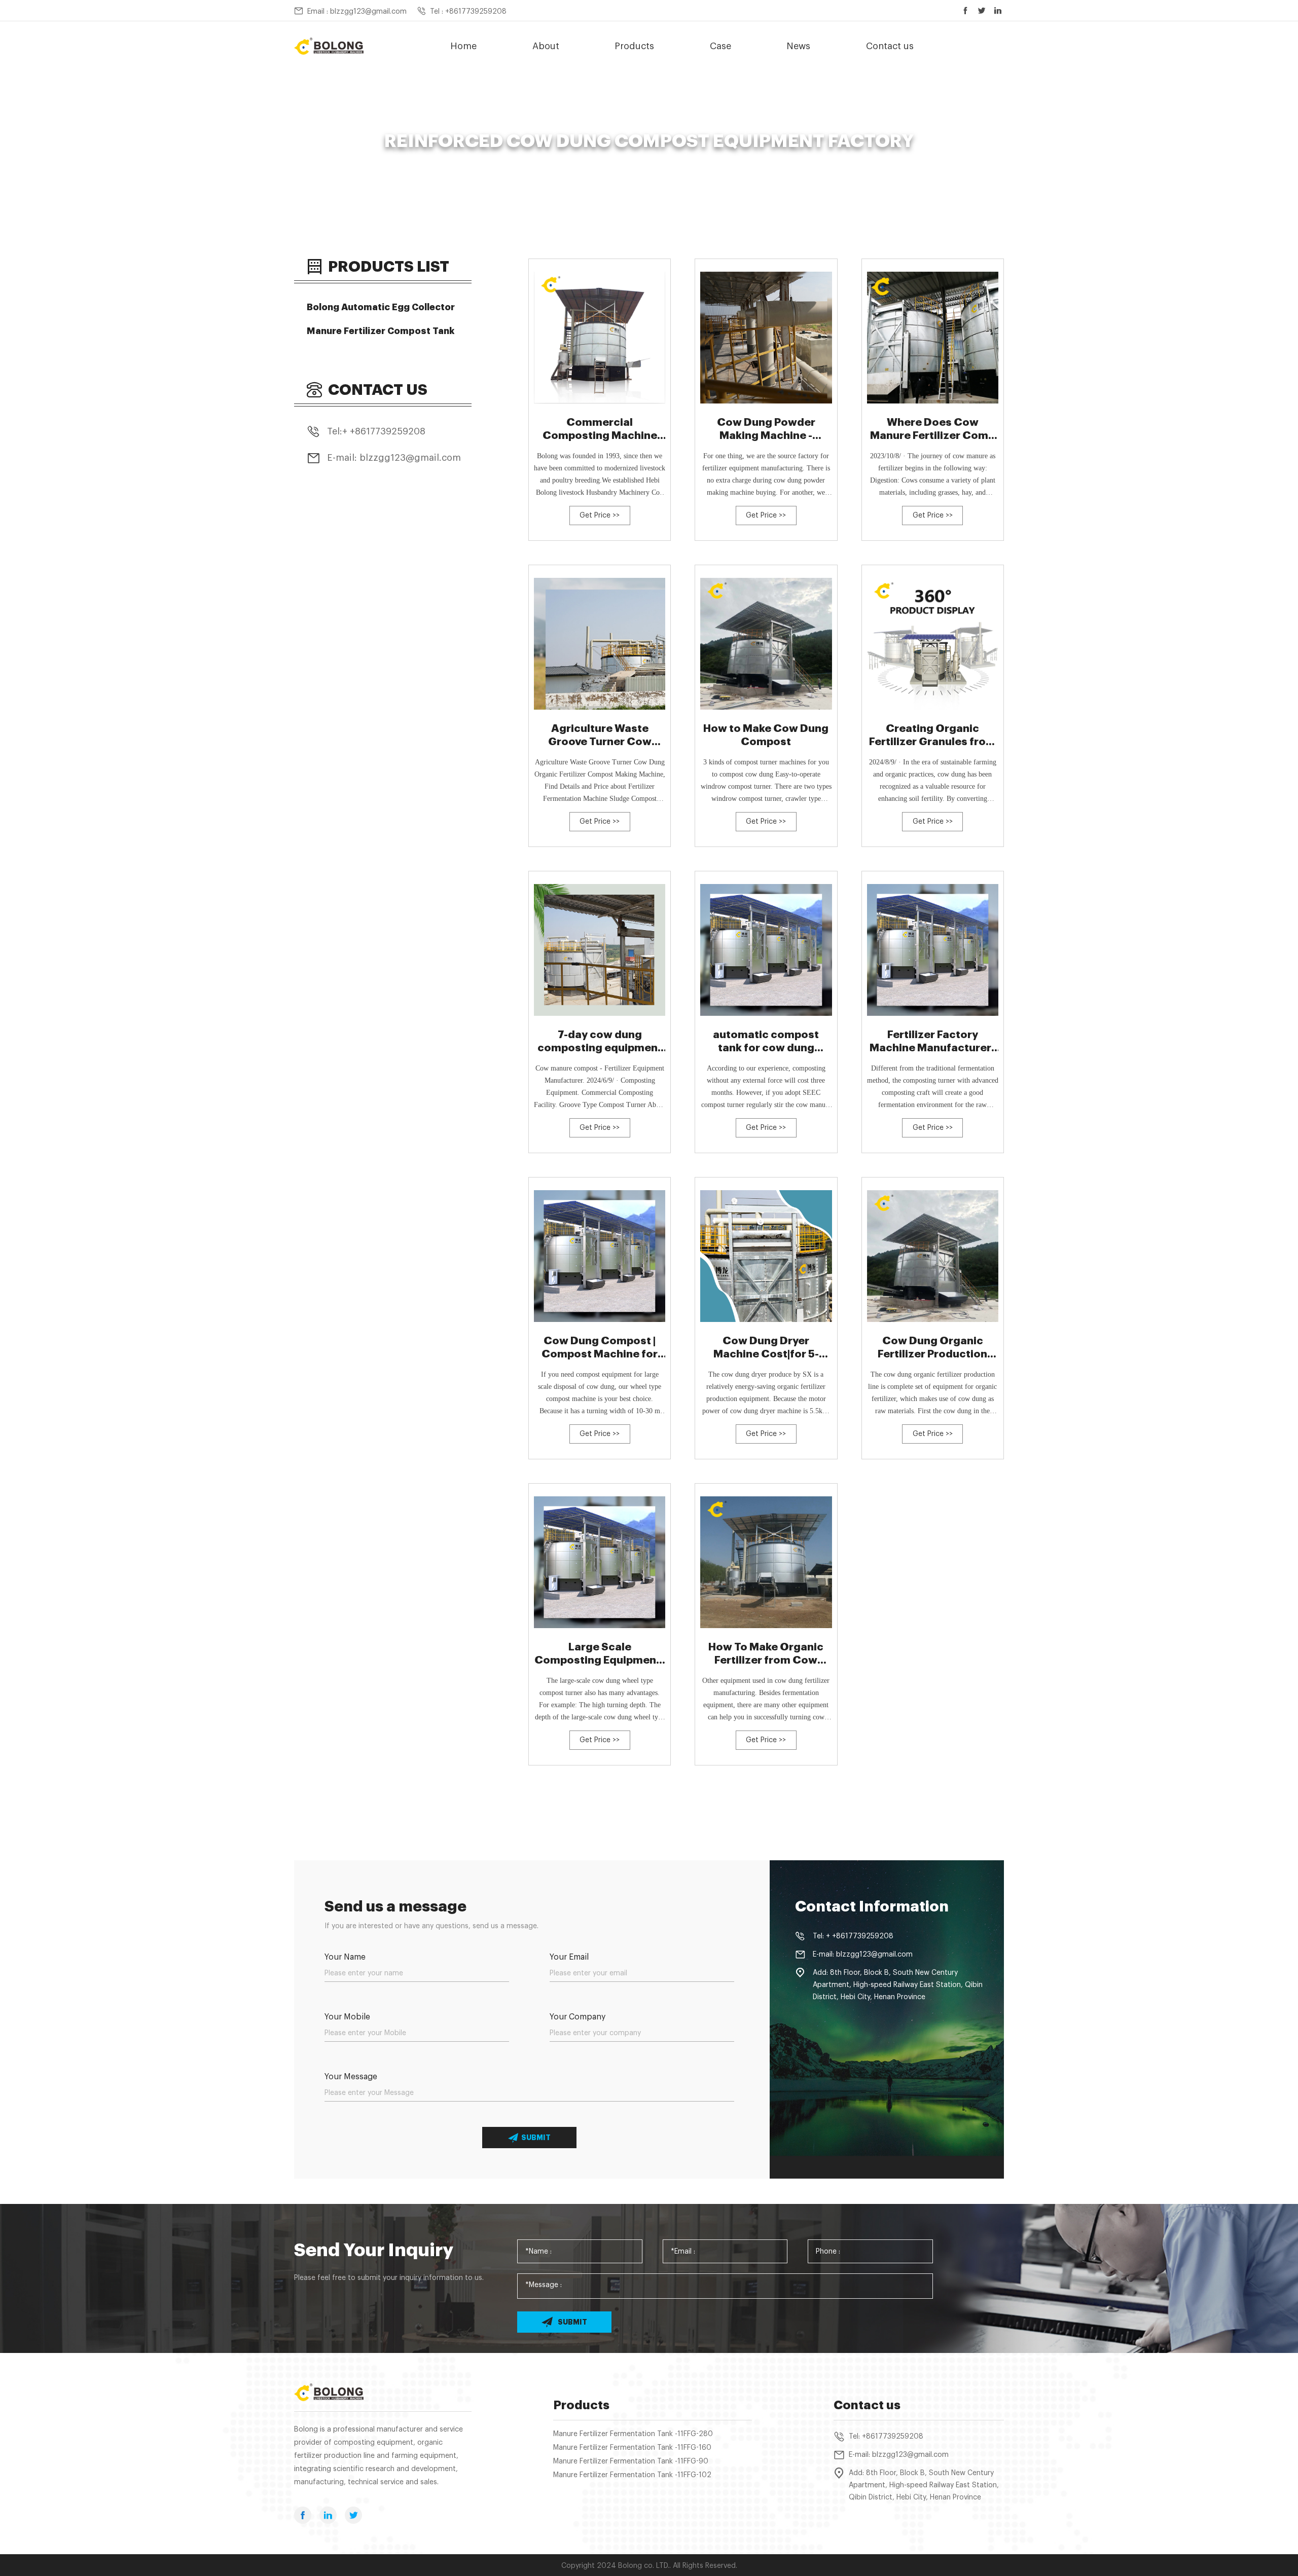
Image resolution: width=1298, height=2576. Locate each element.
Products (634, 46)
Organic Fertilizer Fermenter (586, 160)
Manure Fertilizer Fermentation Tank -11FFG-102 (632, 2475)
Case (720, 46)
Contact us (890, 46)
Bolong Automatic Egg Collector (381, 307)
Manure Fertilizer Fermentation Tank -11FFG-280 (633, 2434)
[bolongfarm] (329, 46)
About (546, 46)
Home (463, 46)
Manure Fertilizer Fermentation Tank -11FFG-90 (631, 2461)
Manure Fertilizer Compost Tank (381, 331)
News (798, 46)
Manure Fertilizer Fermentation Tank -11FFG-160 (632, 2448)
